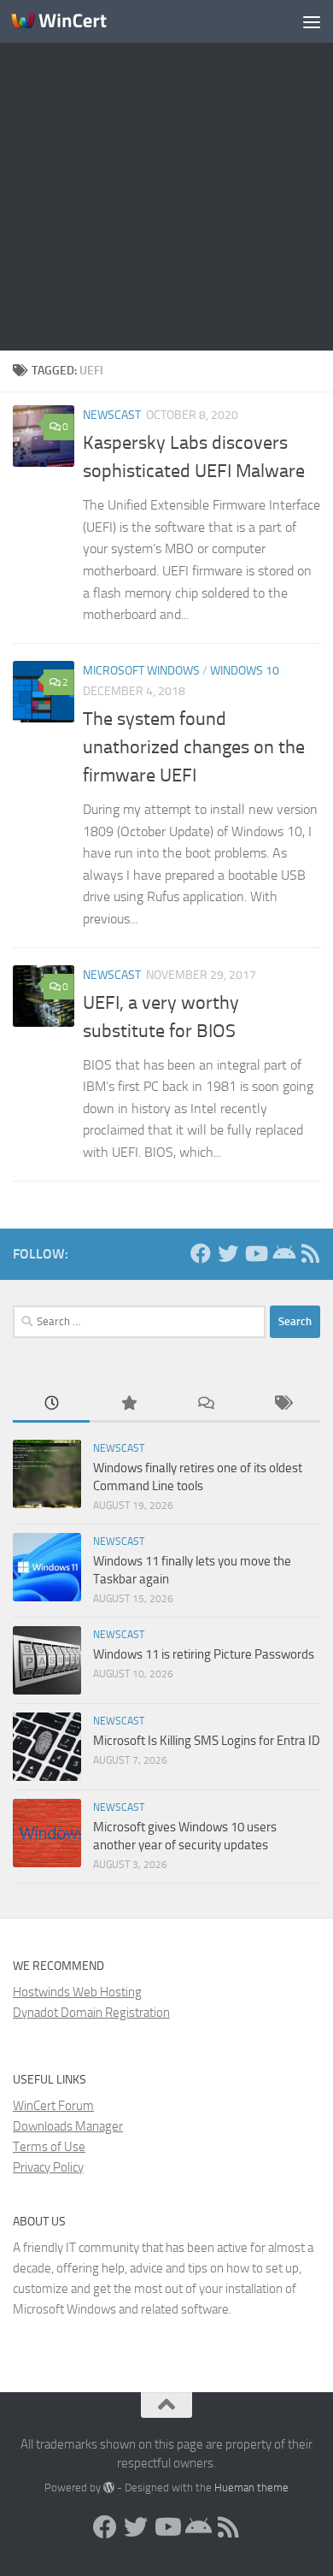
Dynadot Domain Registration (91, 2013)
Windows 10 (245, 671)
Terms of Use (49, 2147)
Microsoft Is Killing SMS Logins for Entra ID (207, 1741)
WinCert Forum (53, 2106)
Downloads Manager (68, 2126)
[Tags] (282, 1404)
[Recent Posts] (51, 1404)
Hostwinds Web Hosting (77, 1992)
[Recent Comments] (205, 1404)
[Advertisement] (166, 175)
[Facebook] (201, 1253)
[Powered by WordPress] (109, 2488)
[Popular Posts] (128, 1404)
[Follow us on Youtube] (255, 1253)
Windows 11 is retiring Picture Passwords (204, 1654)
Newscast (112, 415)
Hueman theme (251, 2488)
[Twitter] (228, 1253)
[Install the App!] (283, 1253)
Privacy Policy (48, 2167)
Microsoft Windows (141, 671)
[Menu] (312, 21)
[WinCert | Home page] (75, 21)
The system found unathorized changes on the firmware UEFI (194, 747)
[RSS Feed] (310, 1253)
